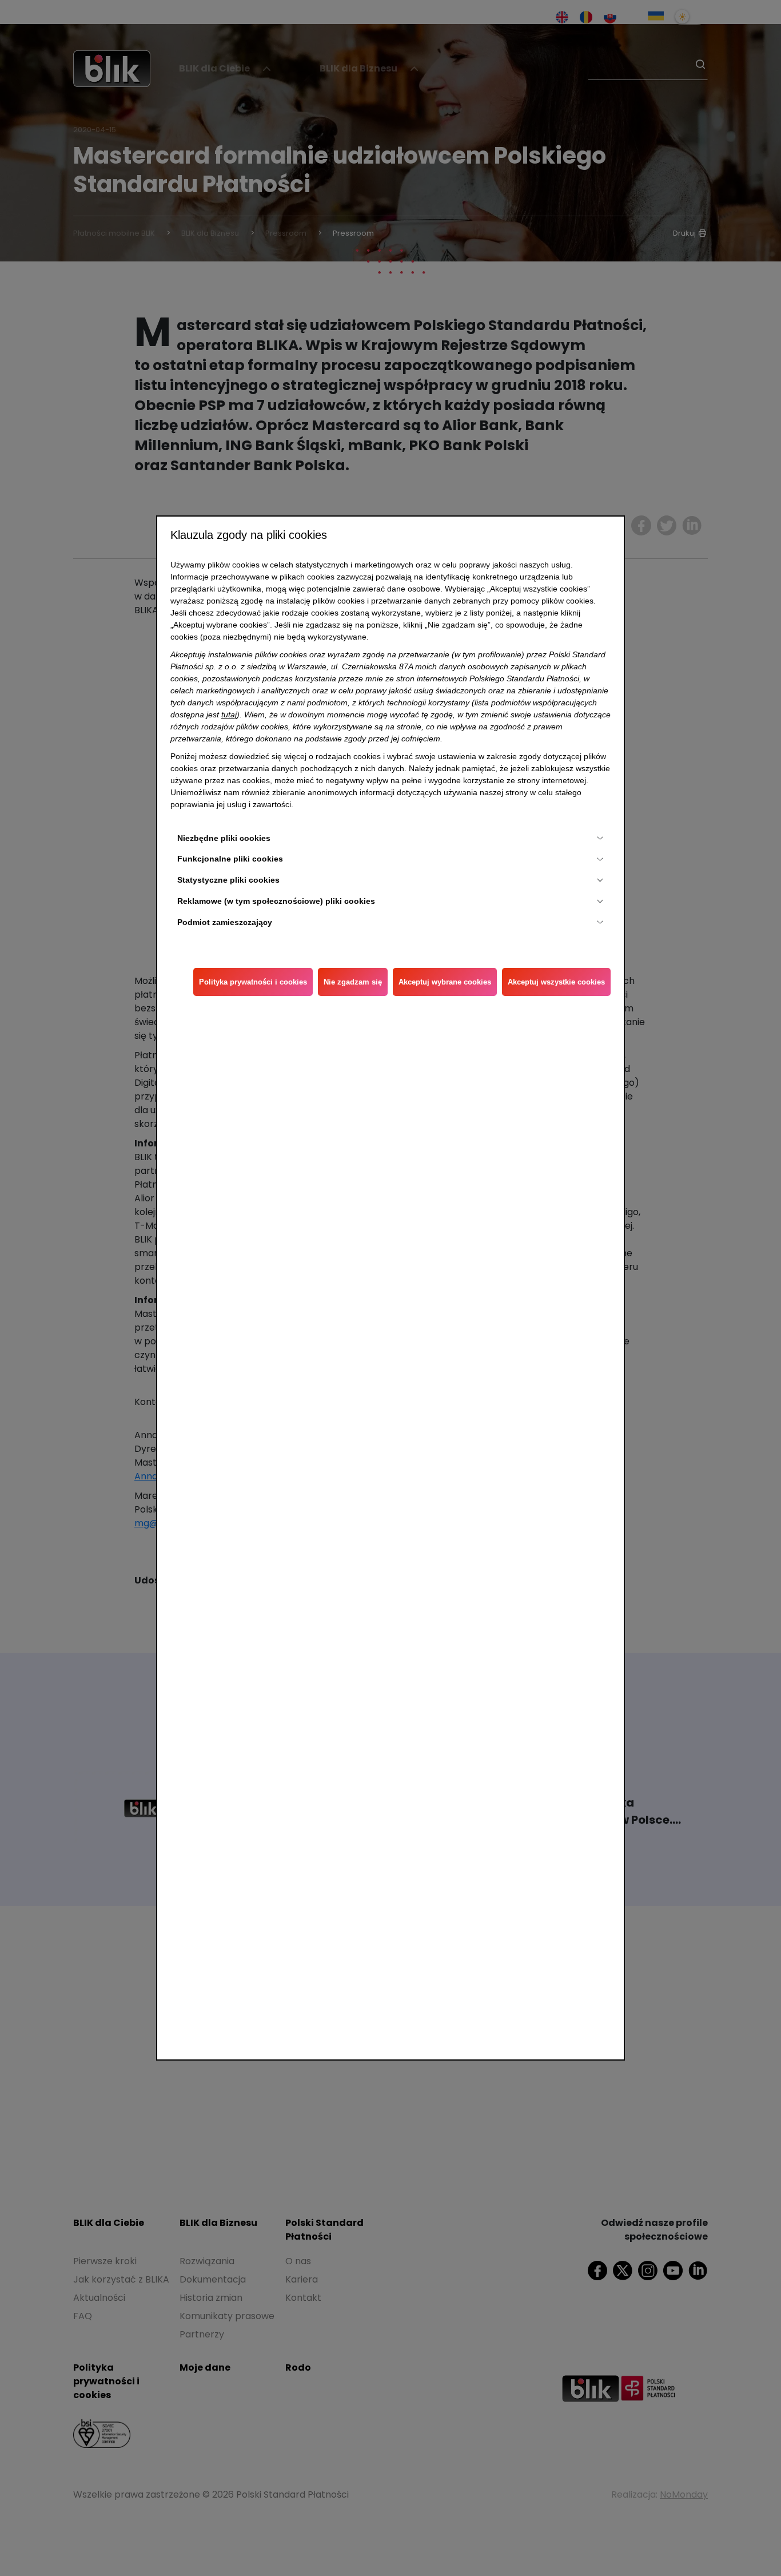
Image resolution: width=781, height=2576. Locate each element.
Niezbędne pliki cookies (224, 838)
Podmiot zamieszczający (225, 922)
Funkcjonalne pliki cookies (230, 859)
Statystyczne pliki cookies (228, 880)
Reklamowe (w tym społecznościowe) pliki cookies (276, 901)
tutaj (229, 715)
